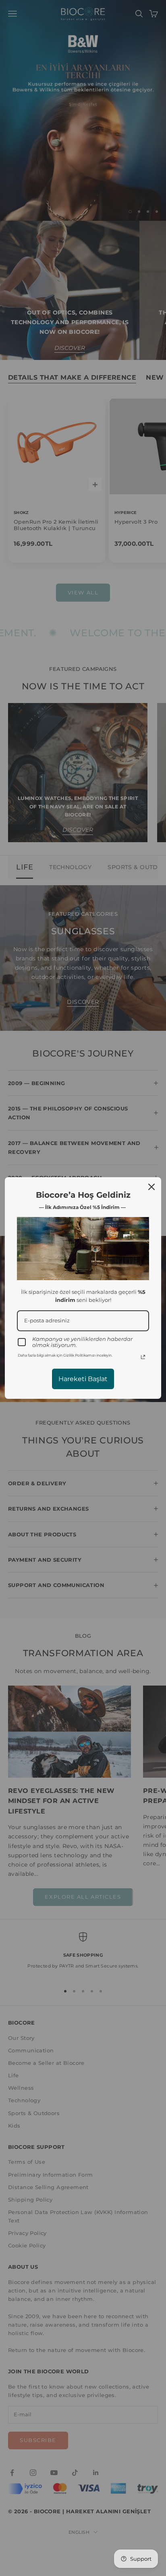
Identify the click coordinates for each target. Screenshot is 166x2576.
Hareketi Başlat (83, 1379)
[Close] (151, 1187)
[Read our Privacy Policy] (143, 1357)
